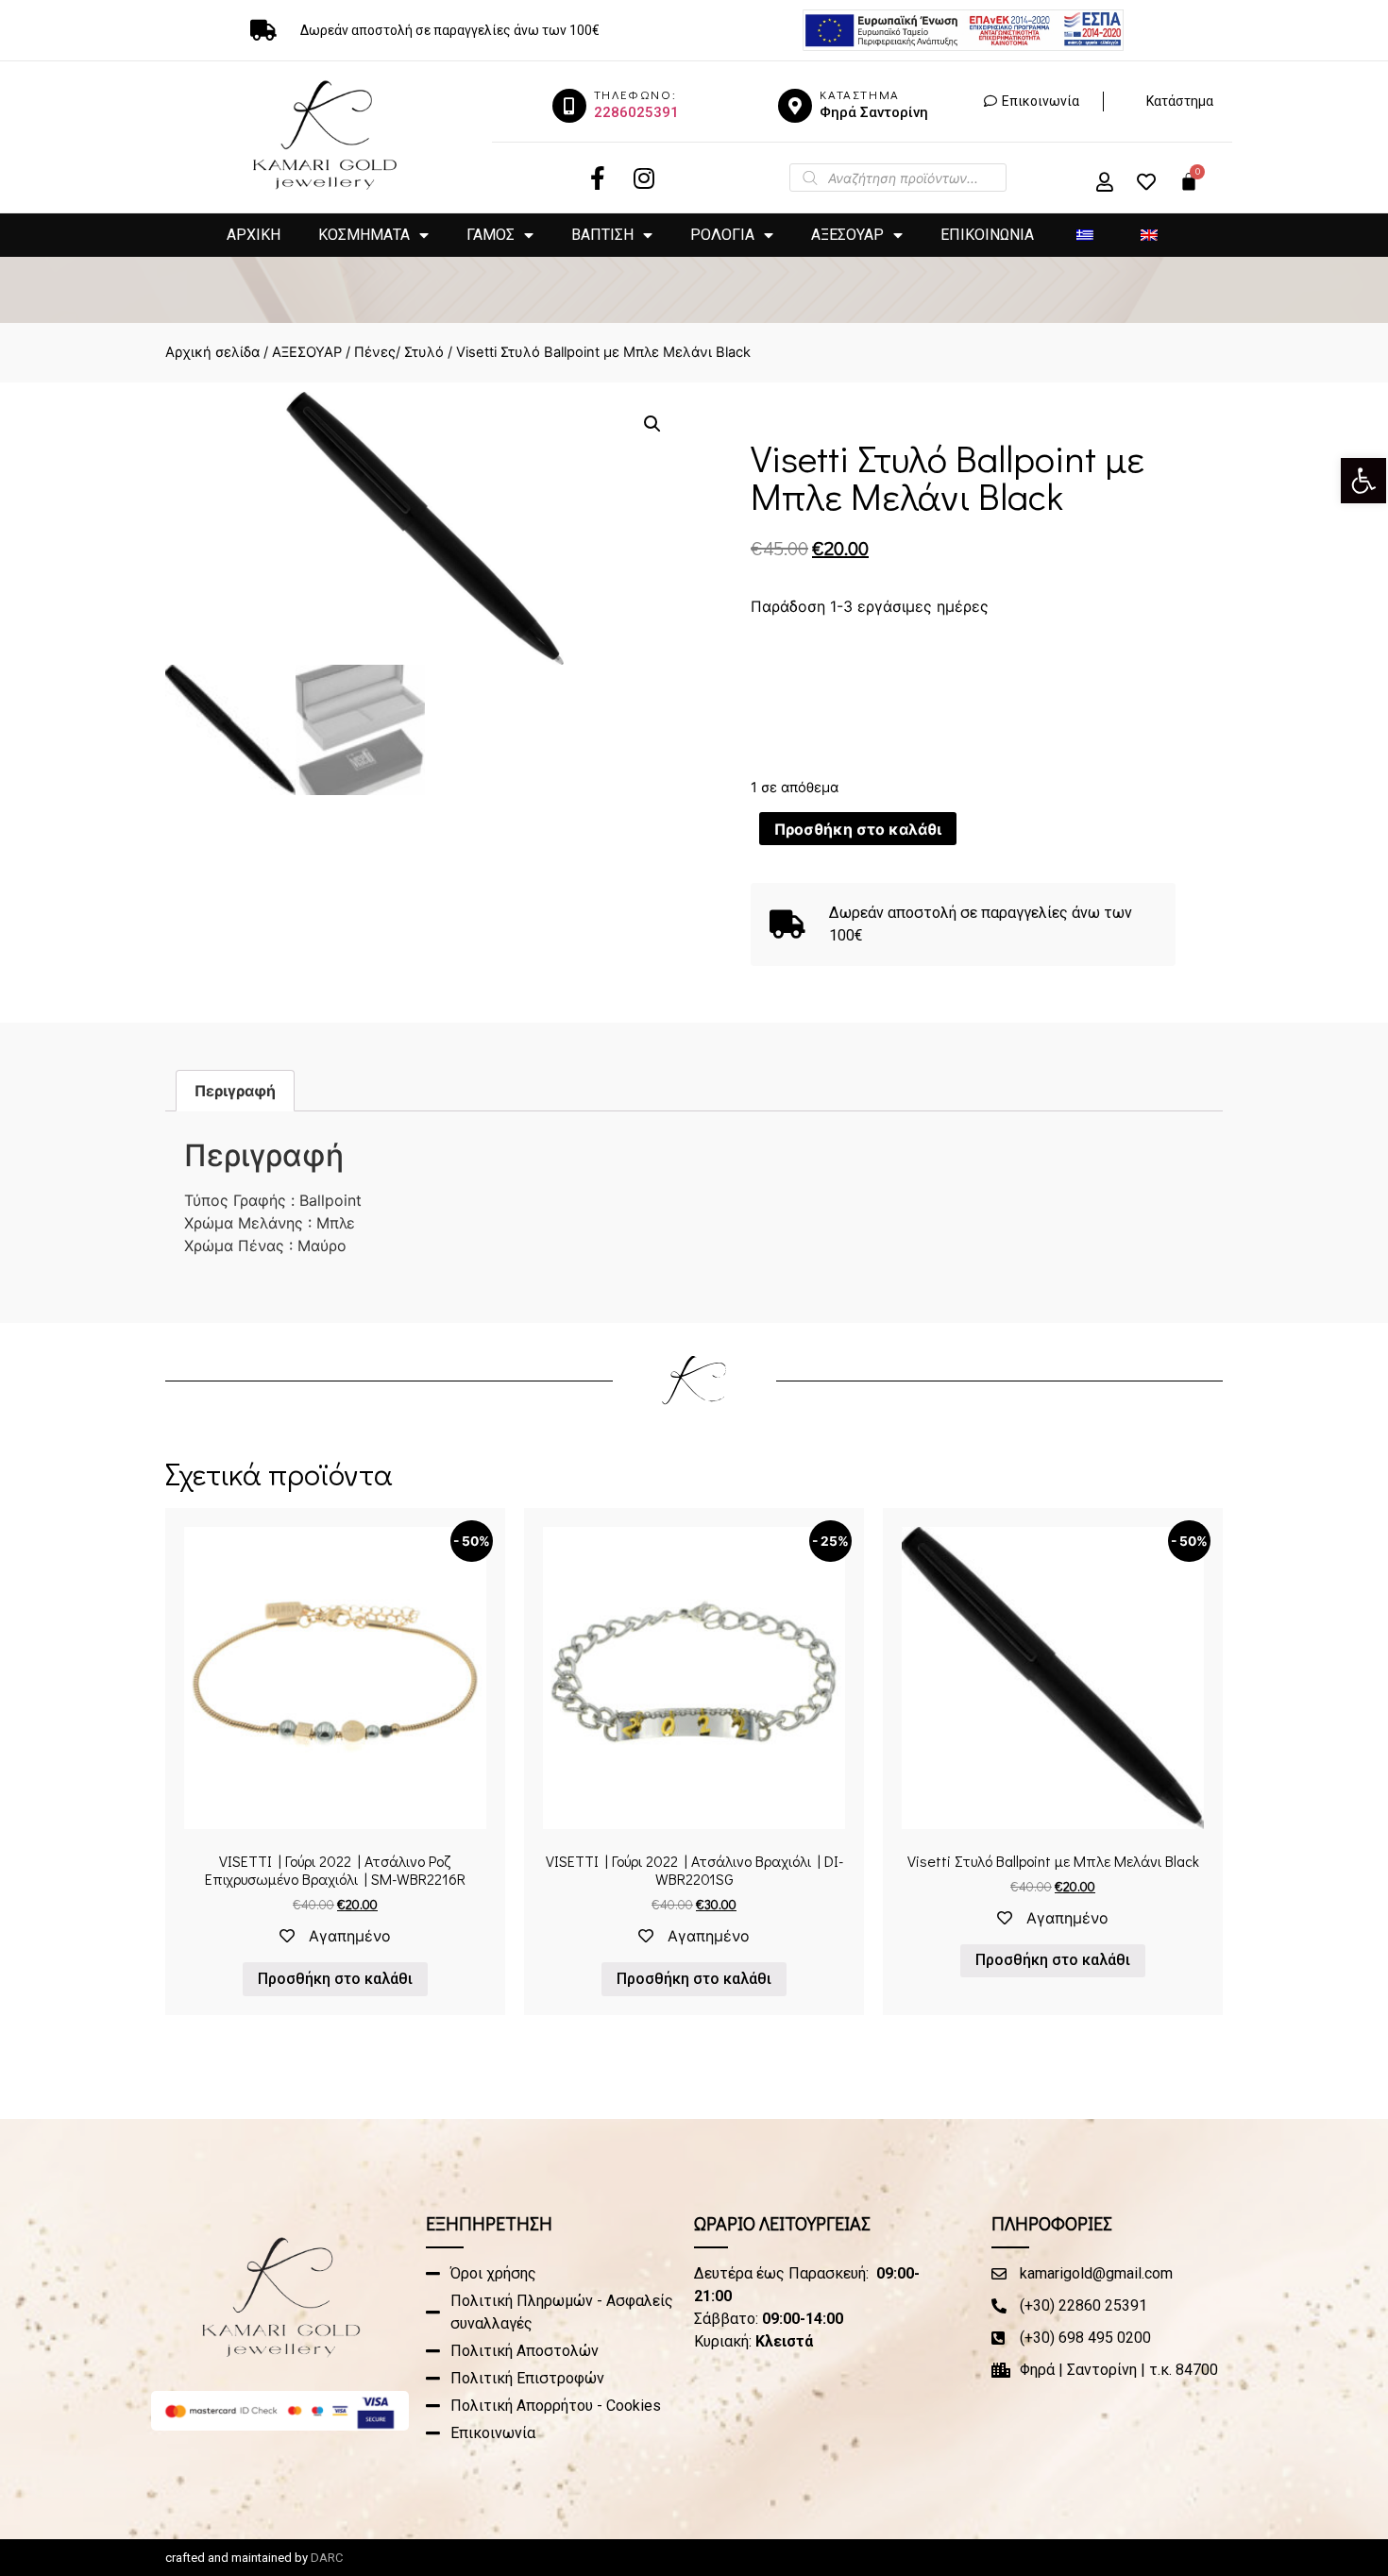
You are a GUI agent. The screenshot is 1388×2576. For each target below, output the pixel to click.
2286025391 (636, 112)
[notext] (569, 106)
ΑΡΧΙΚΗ (254, 235)
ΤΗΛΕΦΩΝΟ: (635, 94)
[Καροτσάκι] (1189, 181)
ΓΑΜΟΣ (491, 235)
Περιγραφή (235, 1091)
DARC (327, 2558)
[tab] (235, 1091)
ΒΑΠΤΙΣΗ (602, 235)
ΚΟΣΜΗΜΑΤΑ (364, 235)
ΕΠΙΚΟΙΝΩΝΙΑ (987, 235)
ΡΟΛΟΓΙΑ (722, 235)
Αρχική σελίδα (212, 352)
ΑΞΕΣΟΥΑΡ (847, 235)
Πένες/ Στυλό (399, 352)
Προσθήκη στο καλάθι (858, 829)
